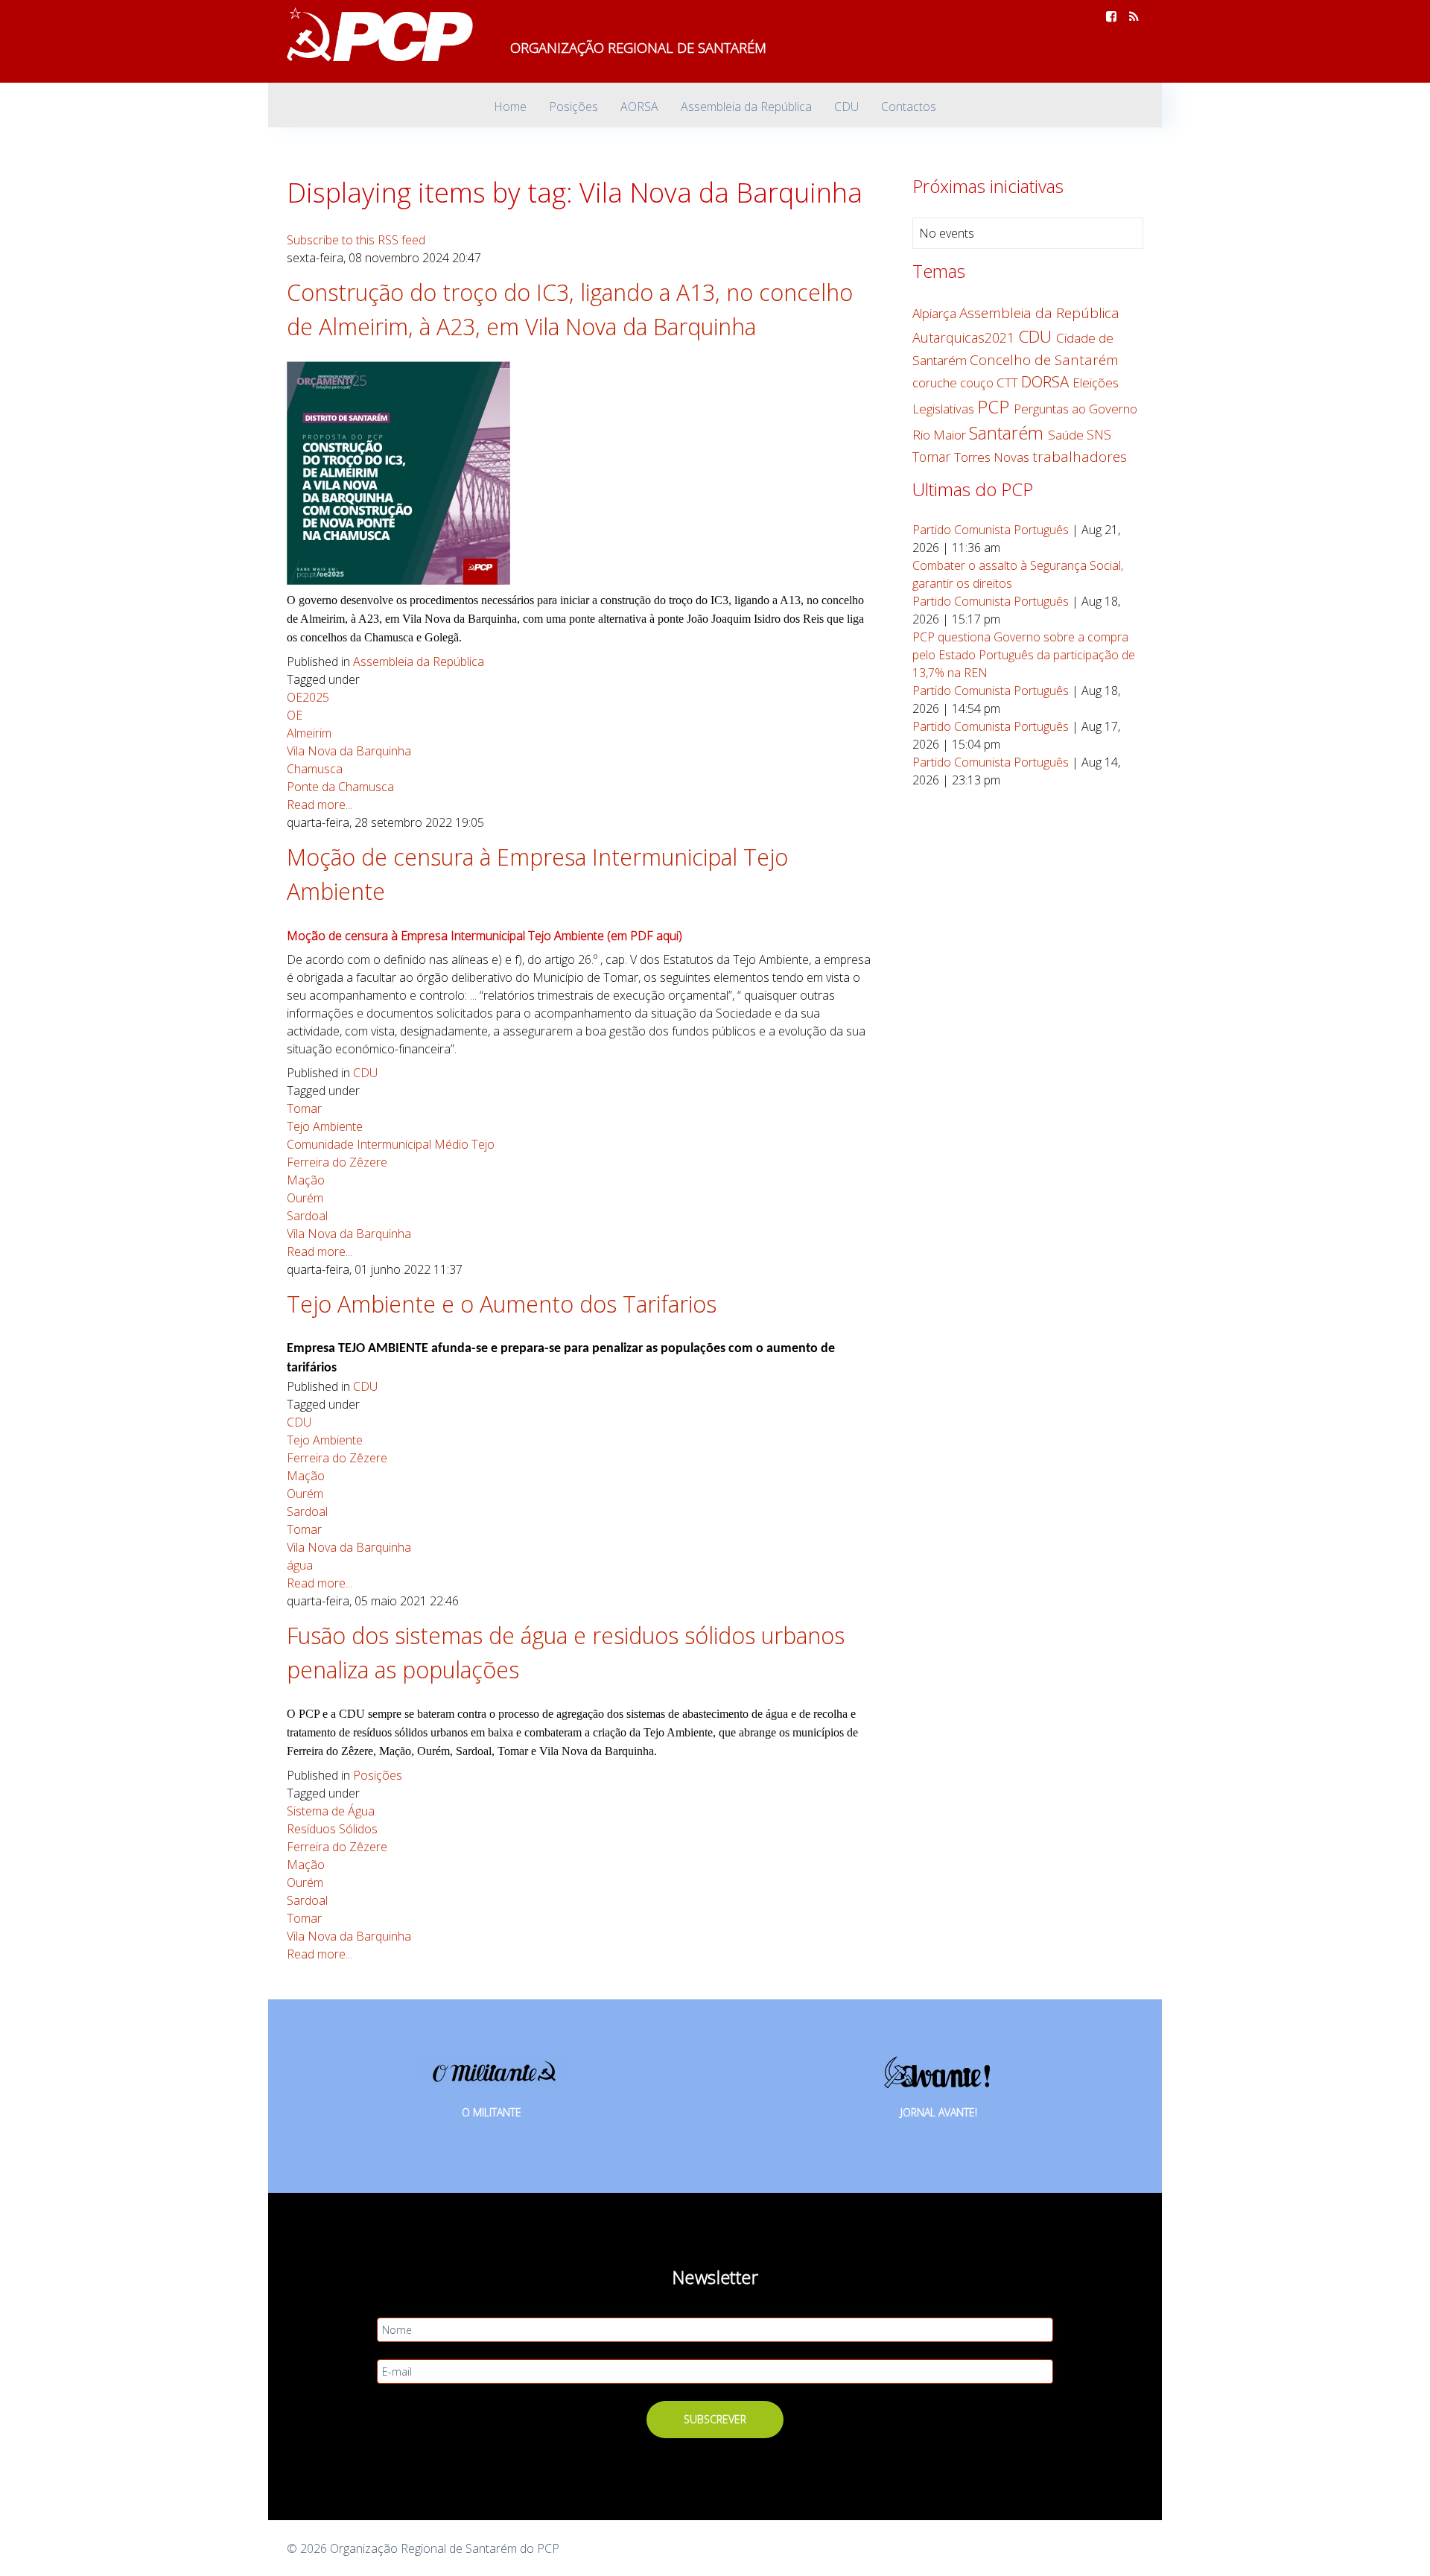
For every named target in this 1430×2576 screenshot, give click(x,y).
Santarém (1008, 433)
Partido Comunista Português (991, 530)
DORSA (1047, 381)
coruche (936, 383)
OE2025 (308, 697)
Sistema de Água (331, 1811)
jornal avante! (939, 2112)
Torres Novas (993, 457)
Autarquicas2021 (965, 337)
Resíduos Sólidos (332, 1829)
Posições (378, 1775)
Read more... (320, 805)
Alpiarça (936, 313)
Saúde (1067, 435)
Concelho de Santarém (1044, 360)
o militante (492, 2112)
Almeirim (309, 733)
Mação (306, 1180)
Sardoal (307, 1216)
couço (978, 383)
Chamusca (315, 769)
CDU (365, 1073)
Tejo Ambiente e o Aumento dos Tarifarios (502, 1304)
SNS (1099, 434)
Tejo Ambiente (325, 1126)
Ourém (305, 1198)
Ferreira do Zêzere (337, 1162)
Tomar (304, 1108)
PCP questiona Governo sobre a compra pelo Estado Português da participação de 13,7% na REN (1024, 655)
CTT (1009, 383)
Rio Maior (941, 435)
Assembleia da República (419, 662)
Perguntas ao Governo (1075, 409)
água (300, 1565)
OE (295, 715)
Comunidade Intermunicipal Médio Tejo (391, 1144)
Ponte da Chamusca (340, 787)
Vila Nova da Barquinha (349, 751)
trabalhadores (1080, 457)
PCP (995, 406)
